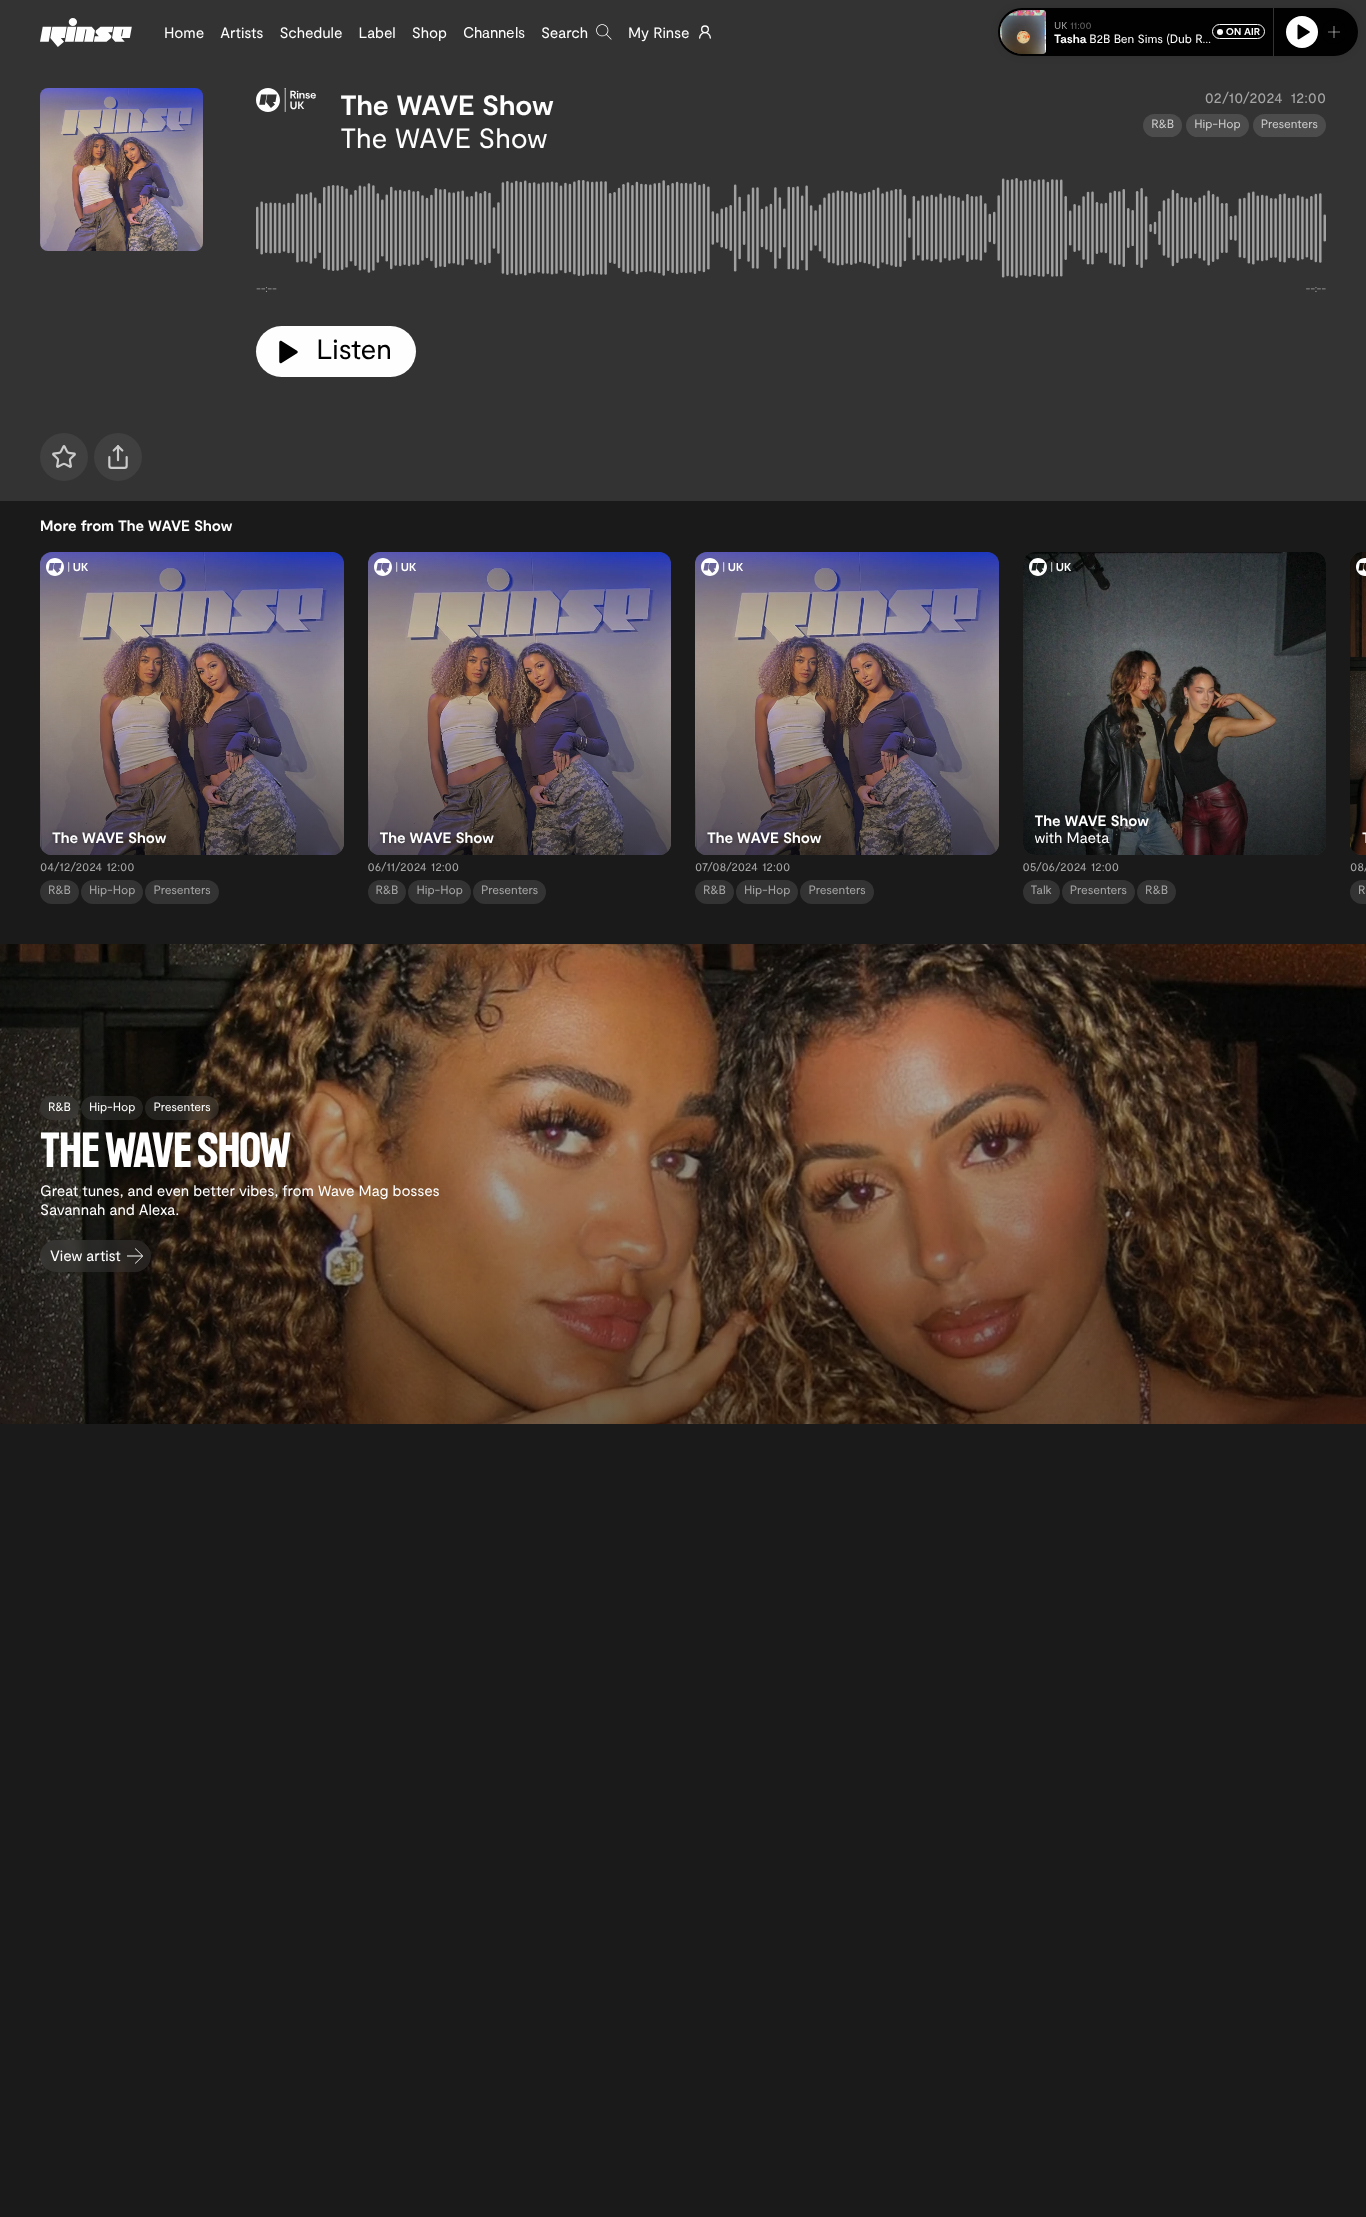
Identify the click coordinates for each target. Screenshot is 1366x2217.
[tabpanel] (791, 232)
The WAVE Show (446, 104)
